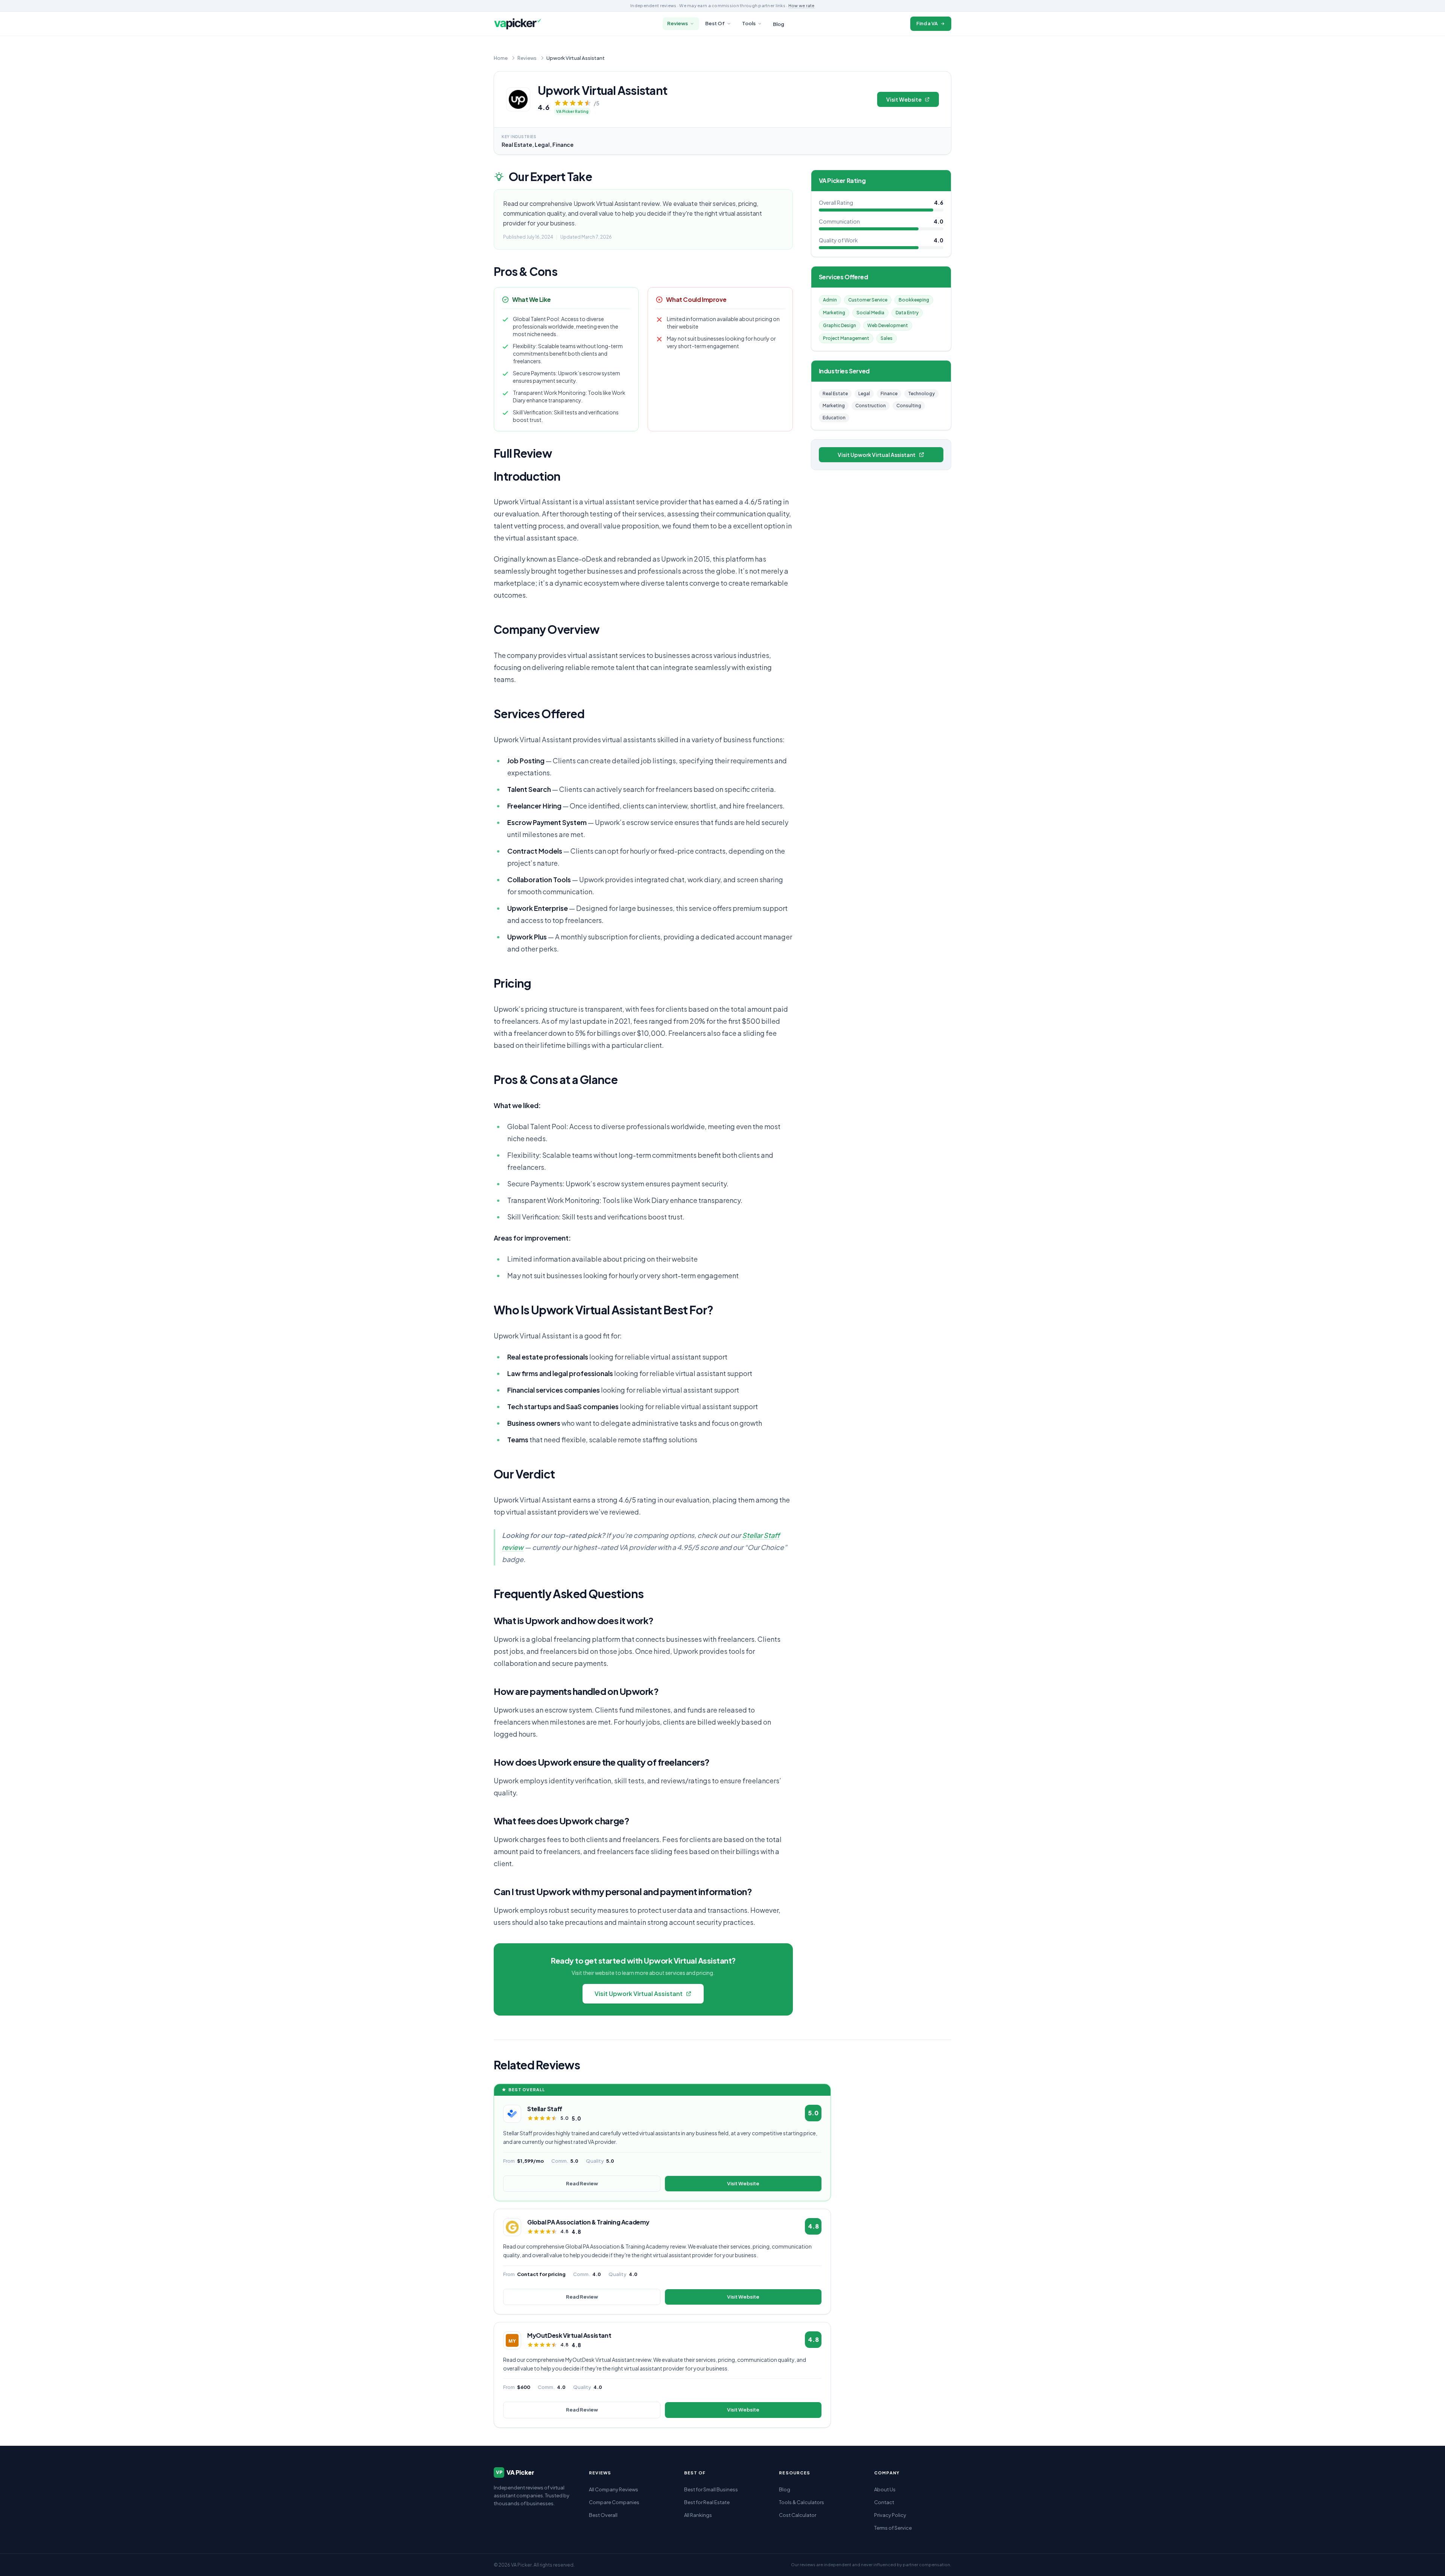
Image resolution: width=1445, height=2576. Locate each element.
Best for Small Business (711, 2489)
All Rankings (698, 2515)
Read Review (582, 2183)
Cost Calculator (798, 2515)
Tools (749, 23)
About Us (885, 2489)
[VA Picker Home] (517, 24)
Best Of (715, 23)
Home (501, 58)
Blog (779, 24)
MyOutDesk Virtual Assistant (569, 2335)
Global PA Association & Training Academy (588, 2222)
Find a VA (927, 23)
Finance (889, 394)
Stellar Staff (545, 2109)
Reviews (678, 23)
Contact (884, 2502)
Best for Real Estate (707, 2502)
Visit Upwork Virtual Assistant (639, 1994)
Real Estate (835, 394)
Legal (864, 394)
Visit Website (904, 99)
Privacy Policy (890, 2515)
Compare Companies (614, 2502)
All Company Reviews (614, 2489)
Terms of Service (893, 2528)
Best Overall (603, 2515)
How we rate (802, 5)
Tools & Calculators (802, 2502)
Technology (921, 394)
